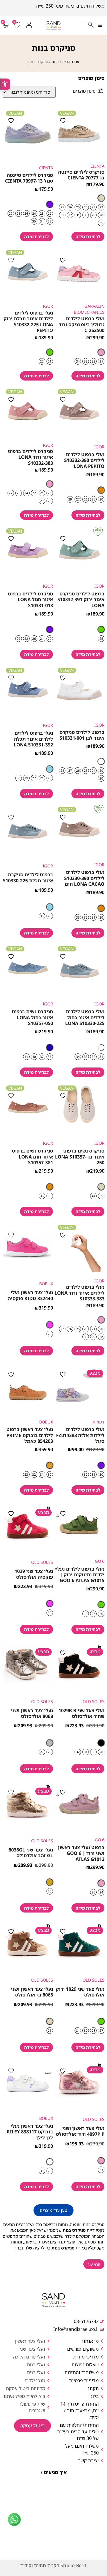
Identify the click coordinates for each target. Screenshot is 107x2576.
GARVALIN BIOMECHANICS (89, 309)
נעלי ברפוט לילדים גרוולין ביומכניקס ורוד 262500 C (82, 324)
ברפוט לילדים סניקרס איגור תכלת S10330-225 (28, 877)
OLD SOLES (42, 1562)
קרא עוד (94, 2264)
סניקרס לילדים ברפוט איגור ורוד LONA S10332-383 (31, 457)
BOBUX (46, 1284)
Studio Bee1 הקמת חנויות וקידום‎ (53, 2565)
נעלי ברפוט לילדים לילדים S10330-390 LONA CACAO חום (84, 878)
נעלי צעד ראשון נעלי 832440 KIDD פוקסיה (30, 1295)
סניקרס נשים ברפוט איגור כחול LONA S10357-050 (32, 1017)
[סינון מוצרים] (101, 91)
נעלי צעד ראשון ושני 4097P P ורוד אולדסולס (80, 2131)
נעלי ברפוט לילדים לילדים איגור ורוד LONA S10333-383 (79, 1293)
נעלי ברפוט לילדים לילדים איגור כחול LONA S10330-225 (85, 1017)
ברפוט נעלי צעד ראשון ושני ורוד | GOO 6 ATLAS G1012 (81, 1853)
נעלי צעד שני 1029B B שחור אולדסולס (81, 1713)
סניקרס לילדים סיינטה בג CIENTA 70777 (81, 175)
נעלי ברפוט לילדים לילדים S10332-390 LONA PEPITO (84, 460)
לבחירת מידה (88, 237)
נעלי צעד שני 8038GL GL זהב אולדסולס (31, 1853)
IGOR (48, 306)
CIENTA (97, 166)
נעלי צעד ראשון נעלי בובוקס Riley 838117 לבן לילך (30, 2132)
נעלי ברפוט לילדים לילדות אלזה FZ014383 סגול (80, 1435)
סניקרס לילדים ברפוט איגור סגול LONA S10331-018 (31, 599)
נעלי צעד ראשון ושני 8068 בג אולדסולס (32, 1992)
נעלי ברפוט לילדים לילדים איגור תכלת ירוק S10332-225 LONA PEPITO (28, 321)
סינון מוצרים (84, 91)
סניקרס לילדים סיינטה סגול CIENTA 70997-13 (29, 178)
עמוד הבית (71, 62)
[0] (16, 27)
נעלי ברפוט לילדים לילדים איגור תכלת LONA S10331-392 (33, 739)
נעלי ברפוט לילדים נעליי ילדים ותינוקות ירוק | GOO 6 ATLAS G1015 (79, 1575)
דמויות (98, 1422)
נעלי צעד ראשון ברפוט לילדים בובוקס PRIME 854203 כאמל (30, 1435)
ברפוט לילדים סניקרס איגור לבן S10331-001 (82, 735)
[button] (100, 26)
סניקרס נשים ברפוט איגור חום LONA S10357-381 (32, 1157)
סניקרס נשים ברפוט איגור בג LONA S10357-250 (80, 1157)
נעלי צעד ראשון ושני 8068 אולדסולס (32, 1713)
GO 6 (100, 1561)
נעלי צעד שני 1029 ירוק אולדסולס (80, 1992)
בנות (55, 62)
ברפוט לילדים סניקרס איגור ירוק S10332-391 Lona (81, 599)
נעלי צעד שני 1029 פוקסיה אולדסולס (34, 1574)
